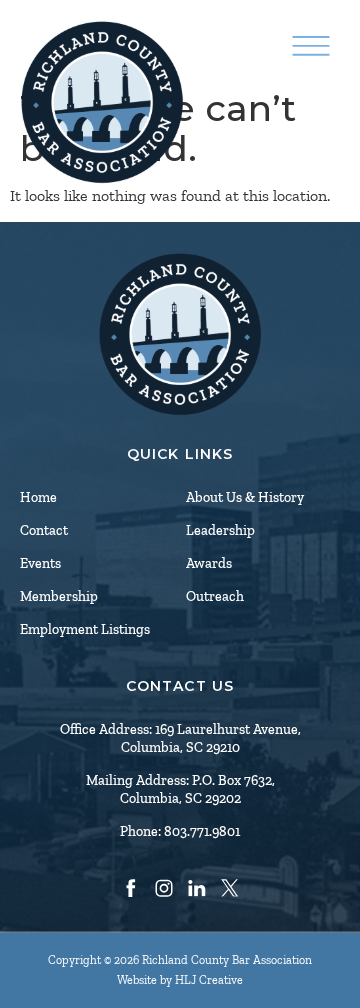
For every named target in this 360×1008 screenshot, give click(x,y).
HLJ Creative (209, 980)
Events (40, 563)
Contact (44, 530)
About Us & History (245, 497)
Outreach (215, 596)
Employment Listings (85, 629)
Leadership (220, 530)
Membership (59, 596)
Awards (209, 563)
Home (38, 497)
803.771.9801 (202, 831)
